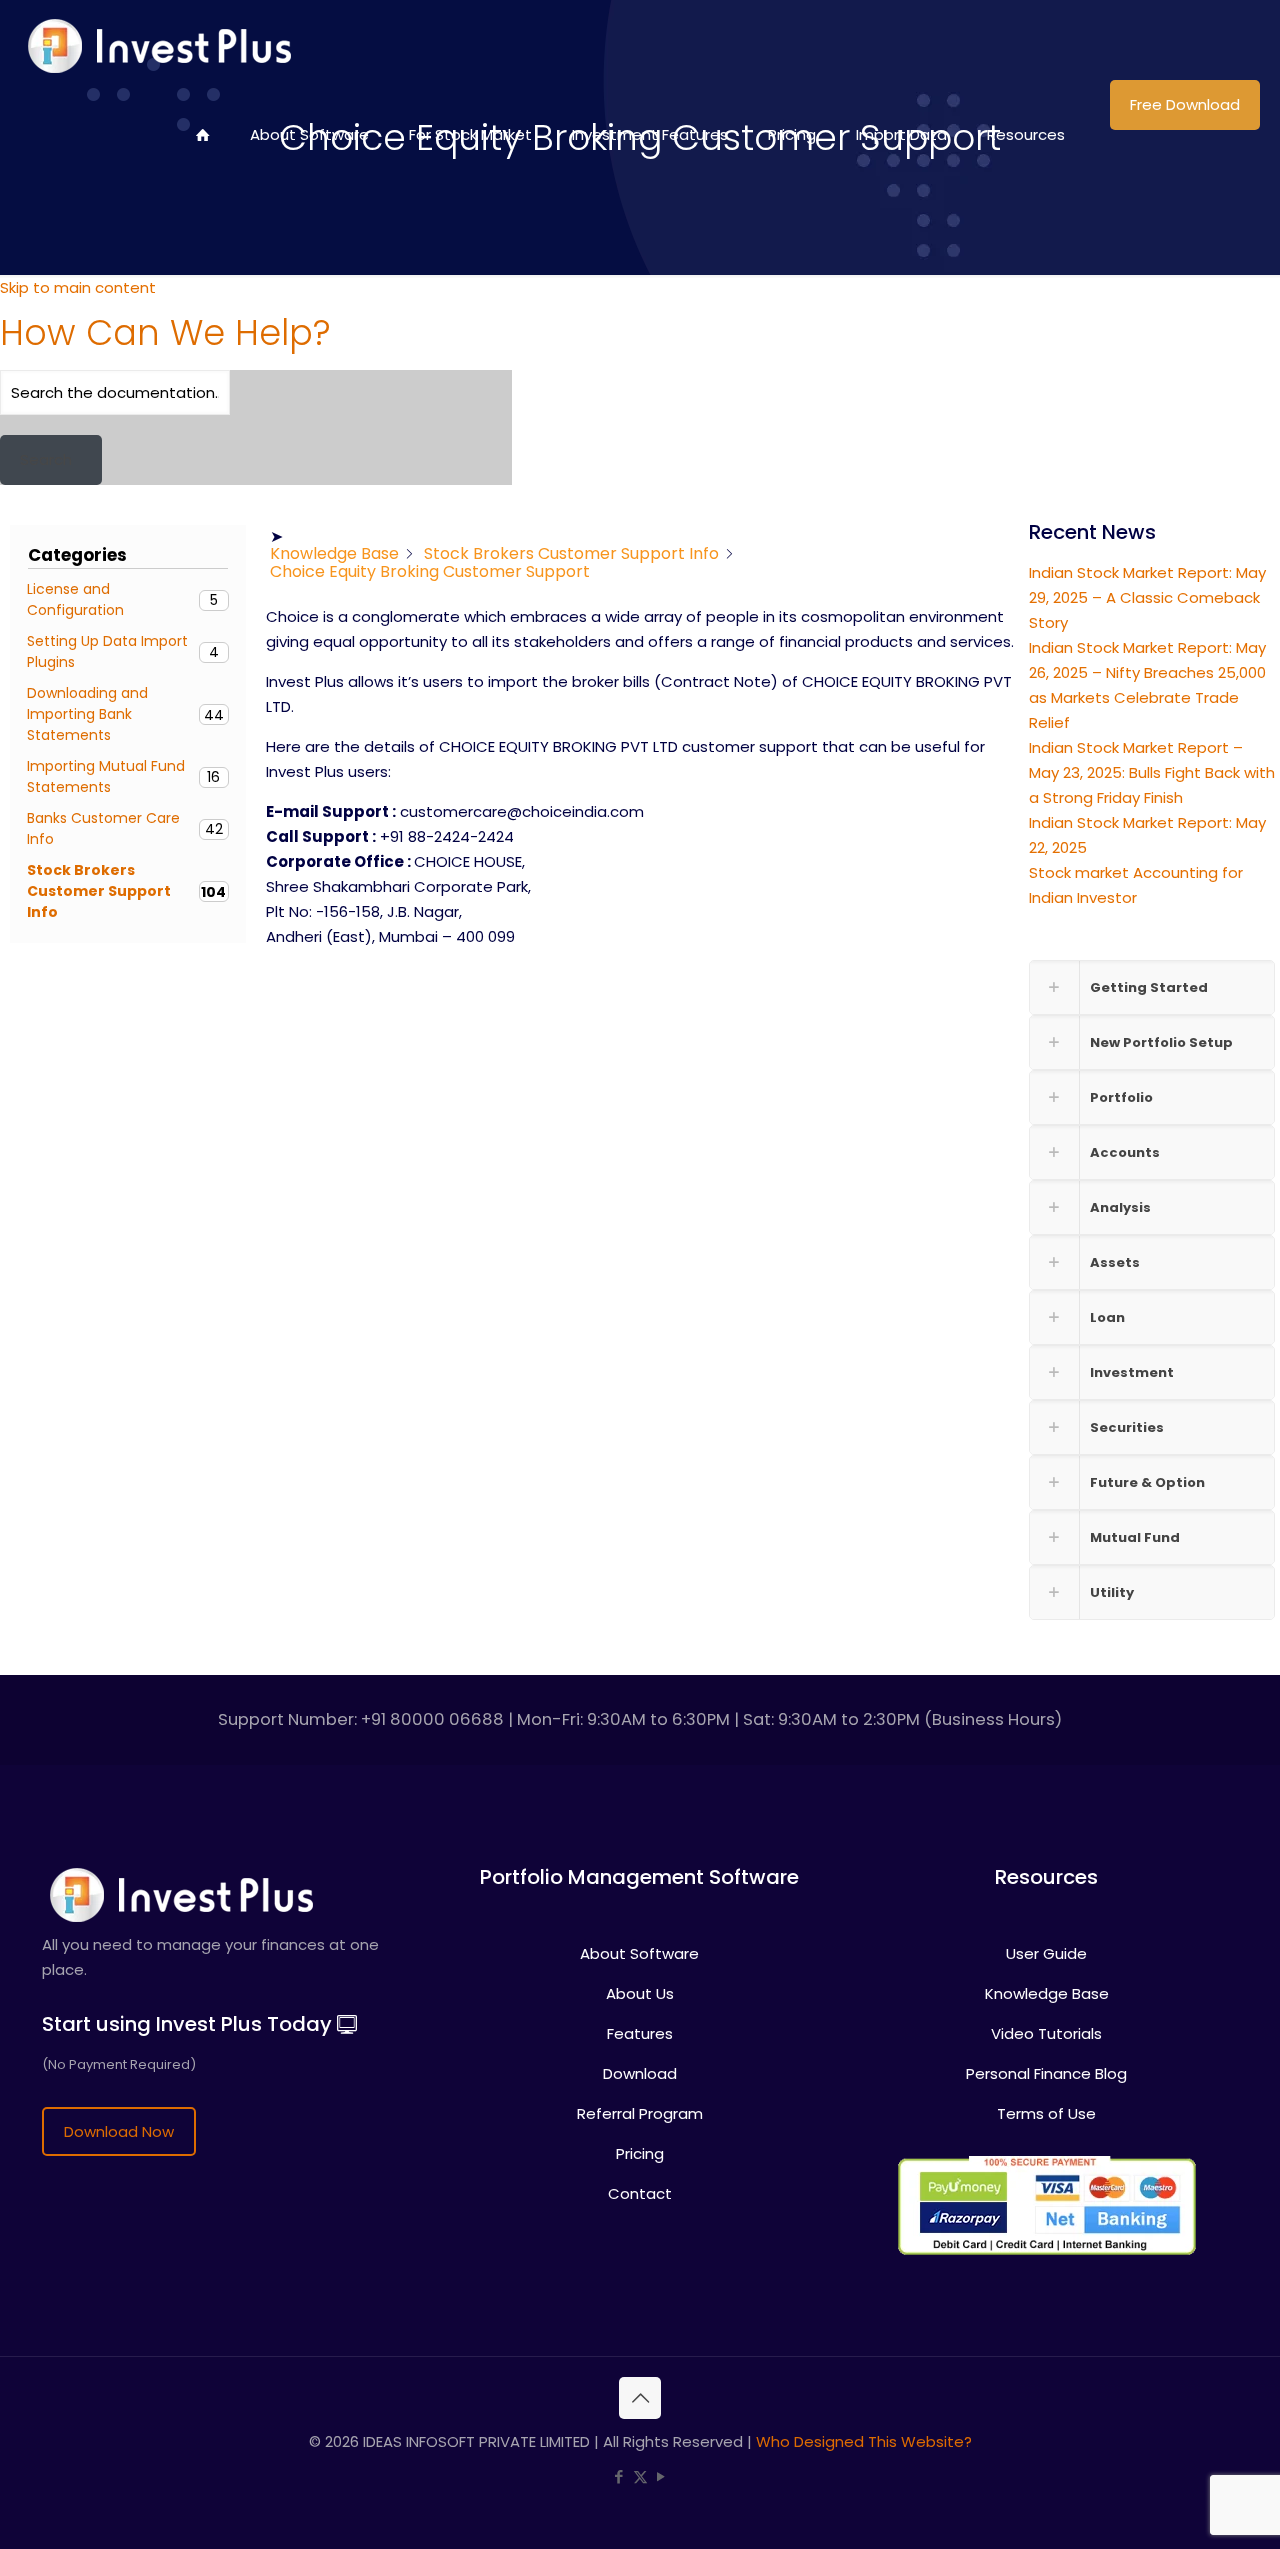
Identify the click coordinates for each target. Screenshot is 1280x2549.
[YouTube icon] (661, 2476)
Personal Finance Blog (1046, 2073)
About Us (640, 1993)
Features (640, 2033)
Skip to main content (78, 287)
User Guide (1046, 1953)
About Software (639, 1953)
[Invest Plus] (156, 45)
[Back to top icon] (640, 2398)
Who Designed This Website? (864, 2441)
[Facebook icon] (619, 2476)
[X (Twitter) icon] (640, 2476)
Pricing (640, 2153)
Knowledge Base (1047, 1993)
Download (640, 2073)
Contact (640, 2193)
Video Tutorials (1046, 2033)
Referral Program (640, 2113)
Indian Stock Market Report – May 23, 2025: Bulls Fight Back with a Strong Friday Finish (1152, 772)
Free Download (1185, 104)
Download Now (119, 2131)
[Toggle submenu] (470, 195)
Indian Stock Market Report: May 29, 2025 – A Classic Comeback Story (1147, 597)
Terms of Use (1046, 2113)
